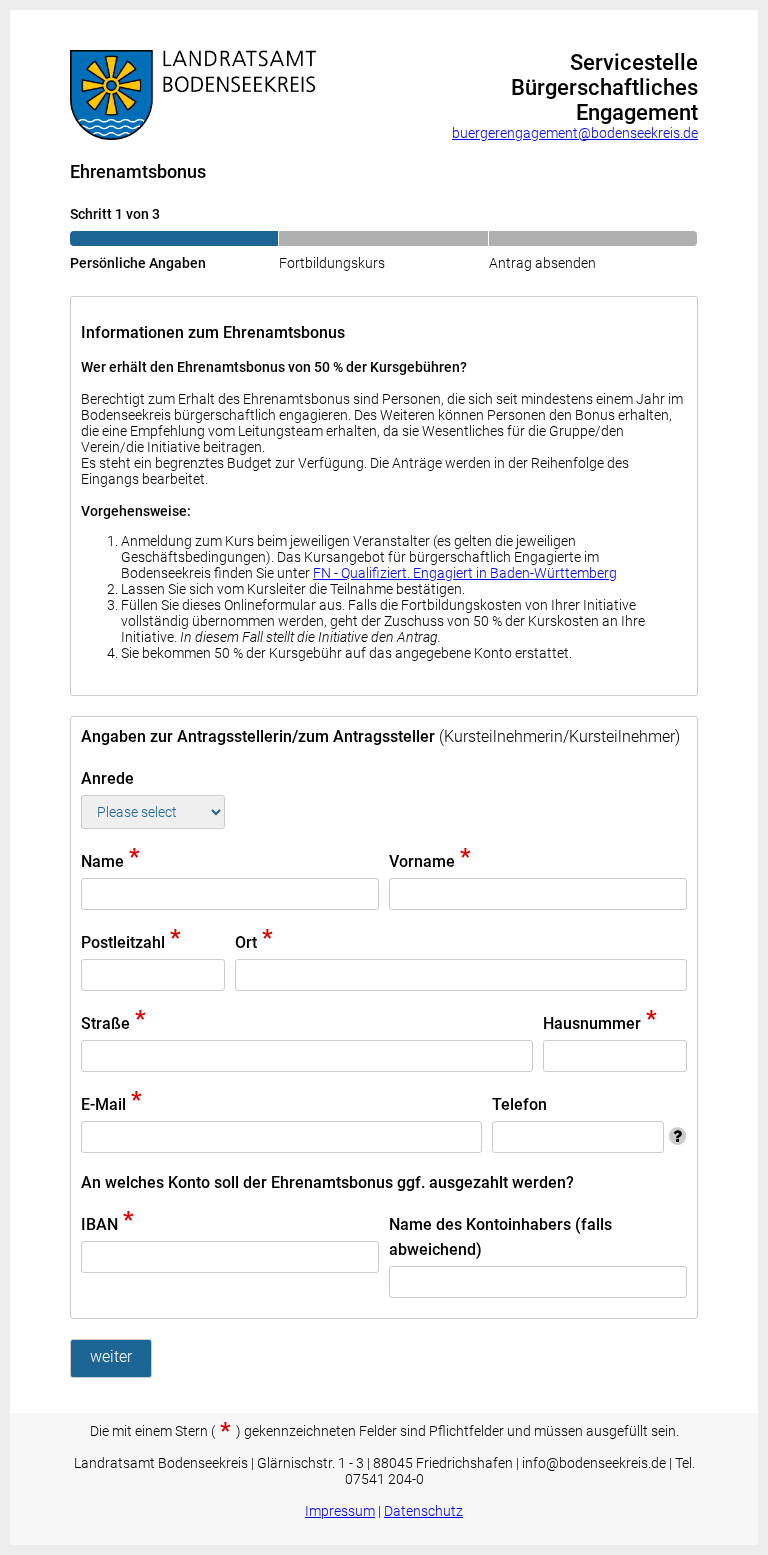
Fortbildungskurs (332, 263)
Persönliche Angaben (138, 263)
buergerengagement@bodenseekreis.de (575, 133)
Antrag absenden (542, 263)
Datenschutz (423, 1511)
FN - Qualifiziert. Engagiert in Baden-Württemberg (465, 573)
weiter (111, 1356)
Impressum (340, 1511)
